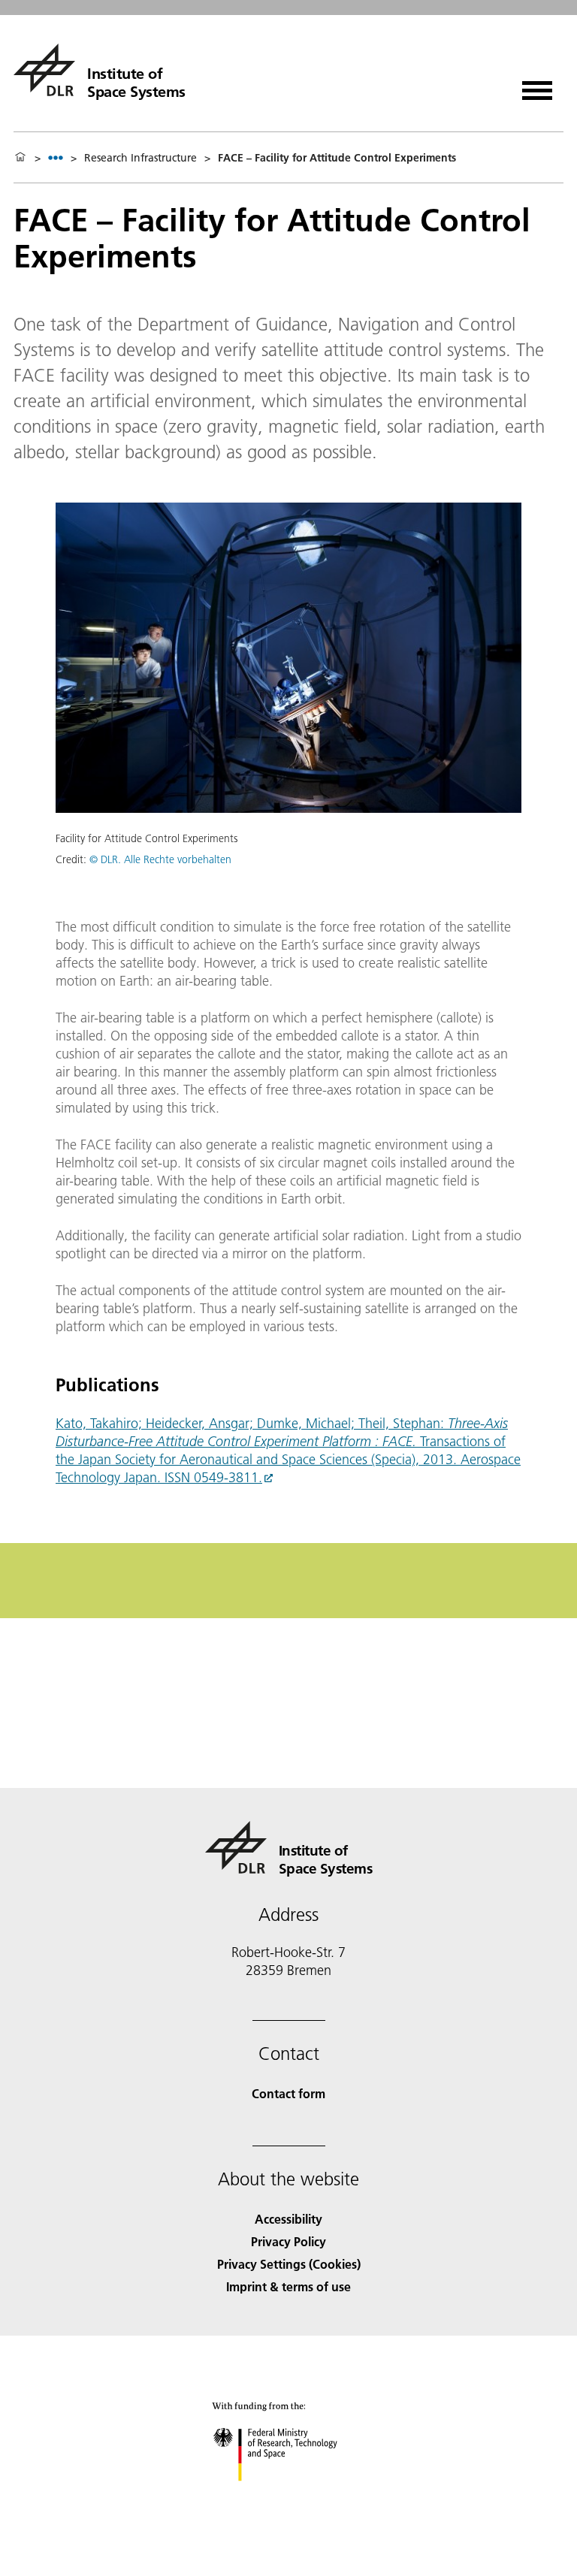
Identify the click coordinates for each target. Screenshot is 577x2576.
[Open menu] (537, 85)
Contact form (288, 2093)
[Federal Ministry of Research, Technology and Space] (289, 2496)
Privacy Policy (288, 2241)
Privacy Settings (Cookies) (289, 2264)
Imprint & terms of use (288, 2286)
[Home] (20, 158)
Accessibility (288, 2219)
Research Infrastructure (140, 158)
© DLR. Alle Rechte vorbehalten (160, 859)
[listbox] (56, 157)
